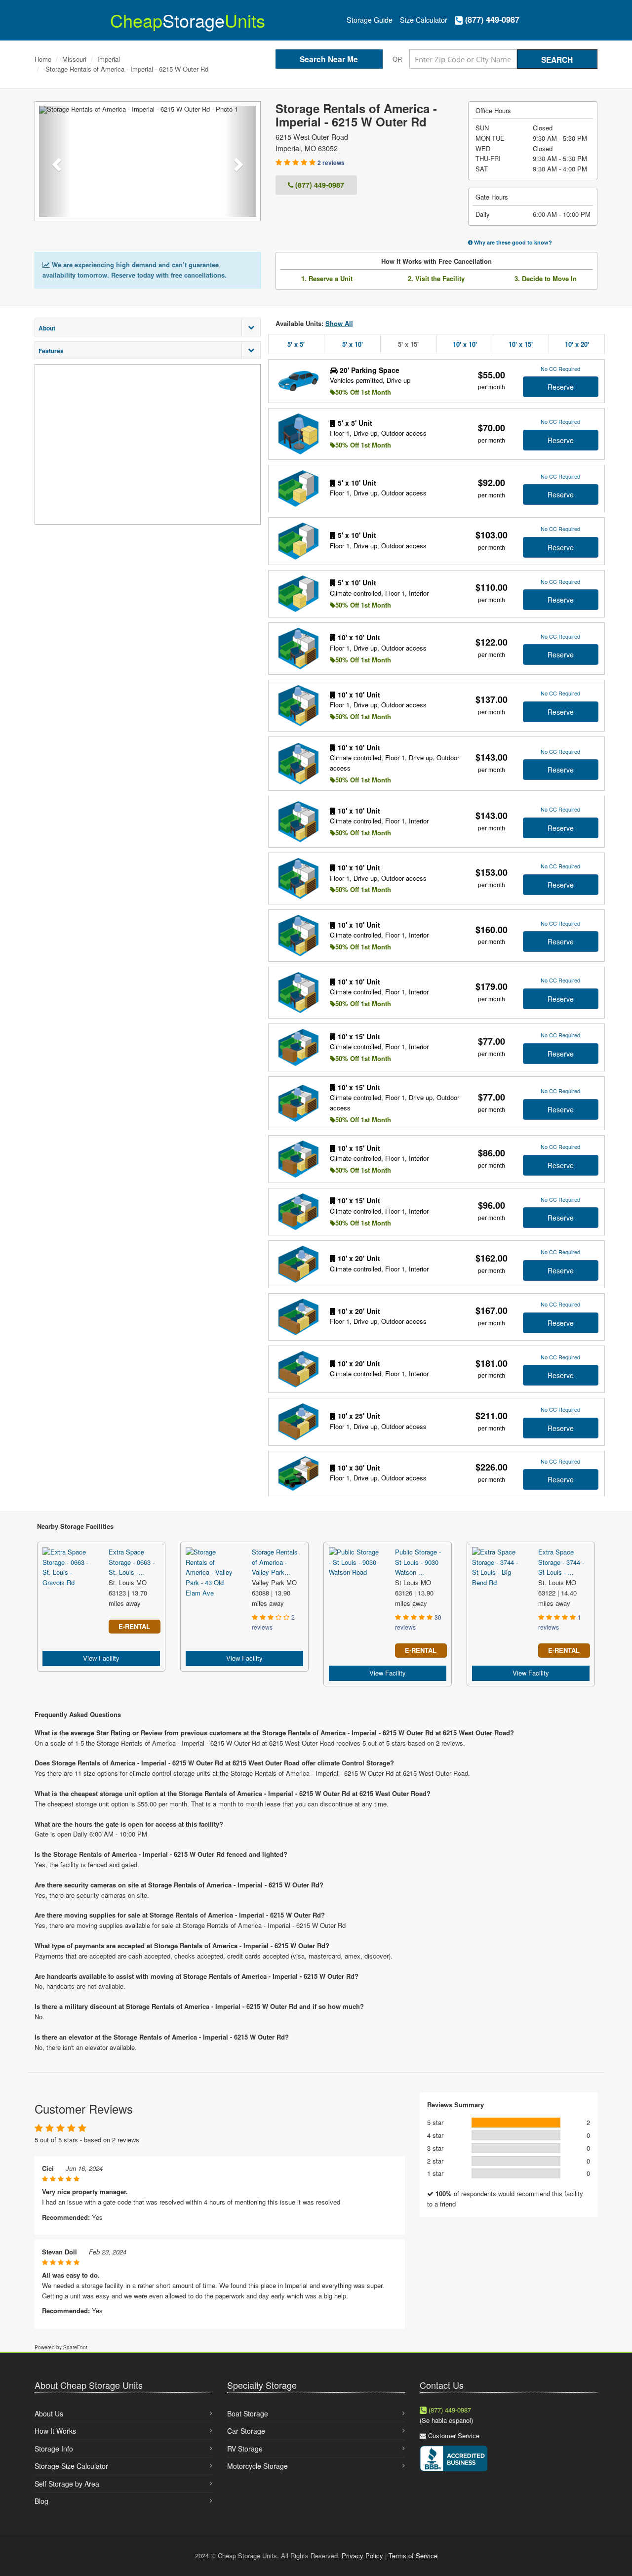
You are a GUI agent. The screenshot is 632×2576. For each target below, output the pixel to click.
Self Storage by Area (67, 2484)
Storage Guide (370, 20)
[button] (55, 161)
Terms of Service (413, 2556)
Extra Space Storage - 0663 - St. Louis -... (132, 1562)
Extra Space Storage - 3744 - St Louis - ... (561, 1562)
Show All (339, 323)
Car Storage (246, 2431)
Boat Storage (248, 2413)
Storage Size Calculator (71, 2466)
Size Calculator (424, 20)
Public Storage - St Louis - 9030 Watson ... (418, 1562)
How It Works (55, 2431)
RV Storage (245, 2449)
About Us (49, 2413)
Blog (41, 2501)
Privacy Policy (362, 2556)
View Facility (101, 1658)
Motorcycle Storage (257, 2466)
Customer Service (454, 2435)
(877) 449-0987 (491, 20)
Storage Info (54, 2449)
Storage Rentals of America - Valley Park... (275, 1562)
